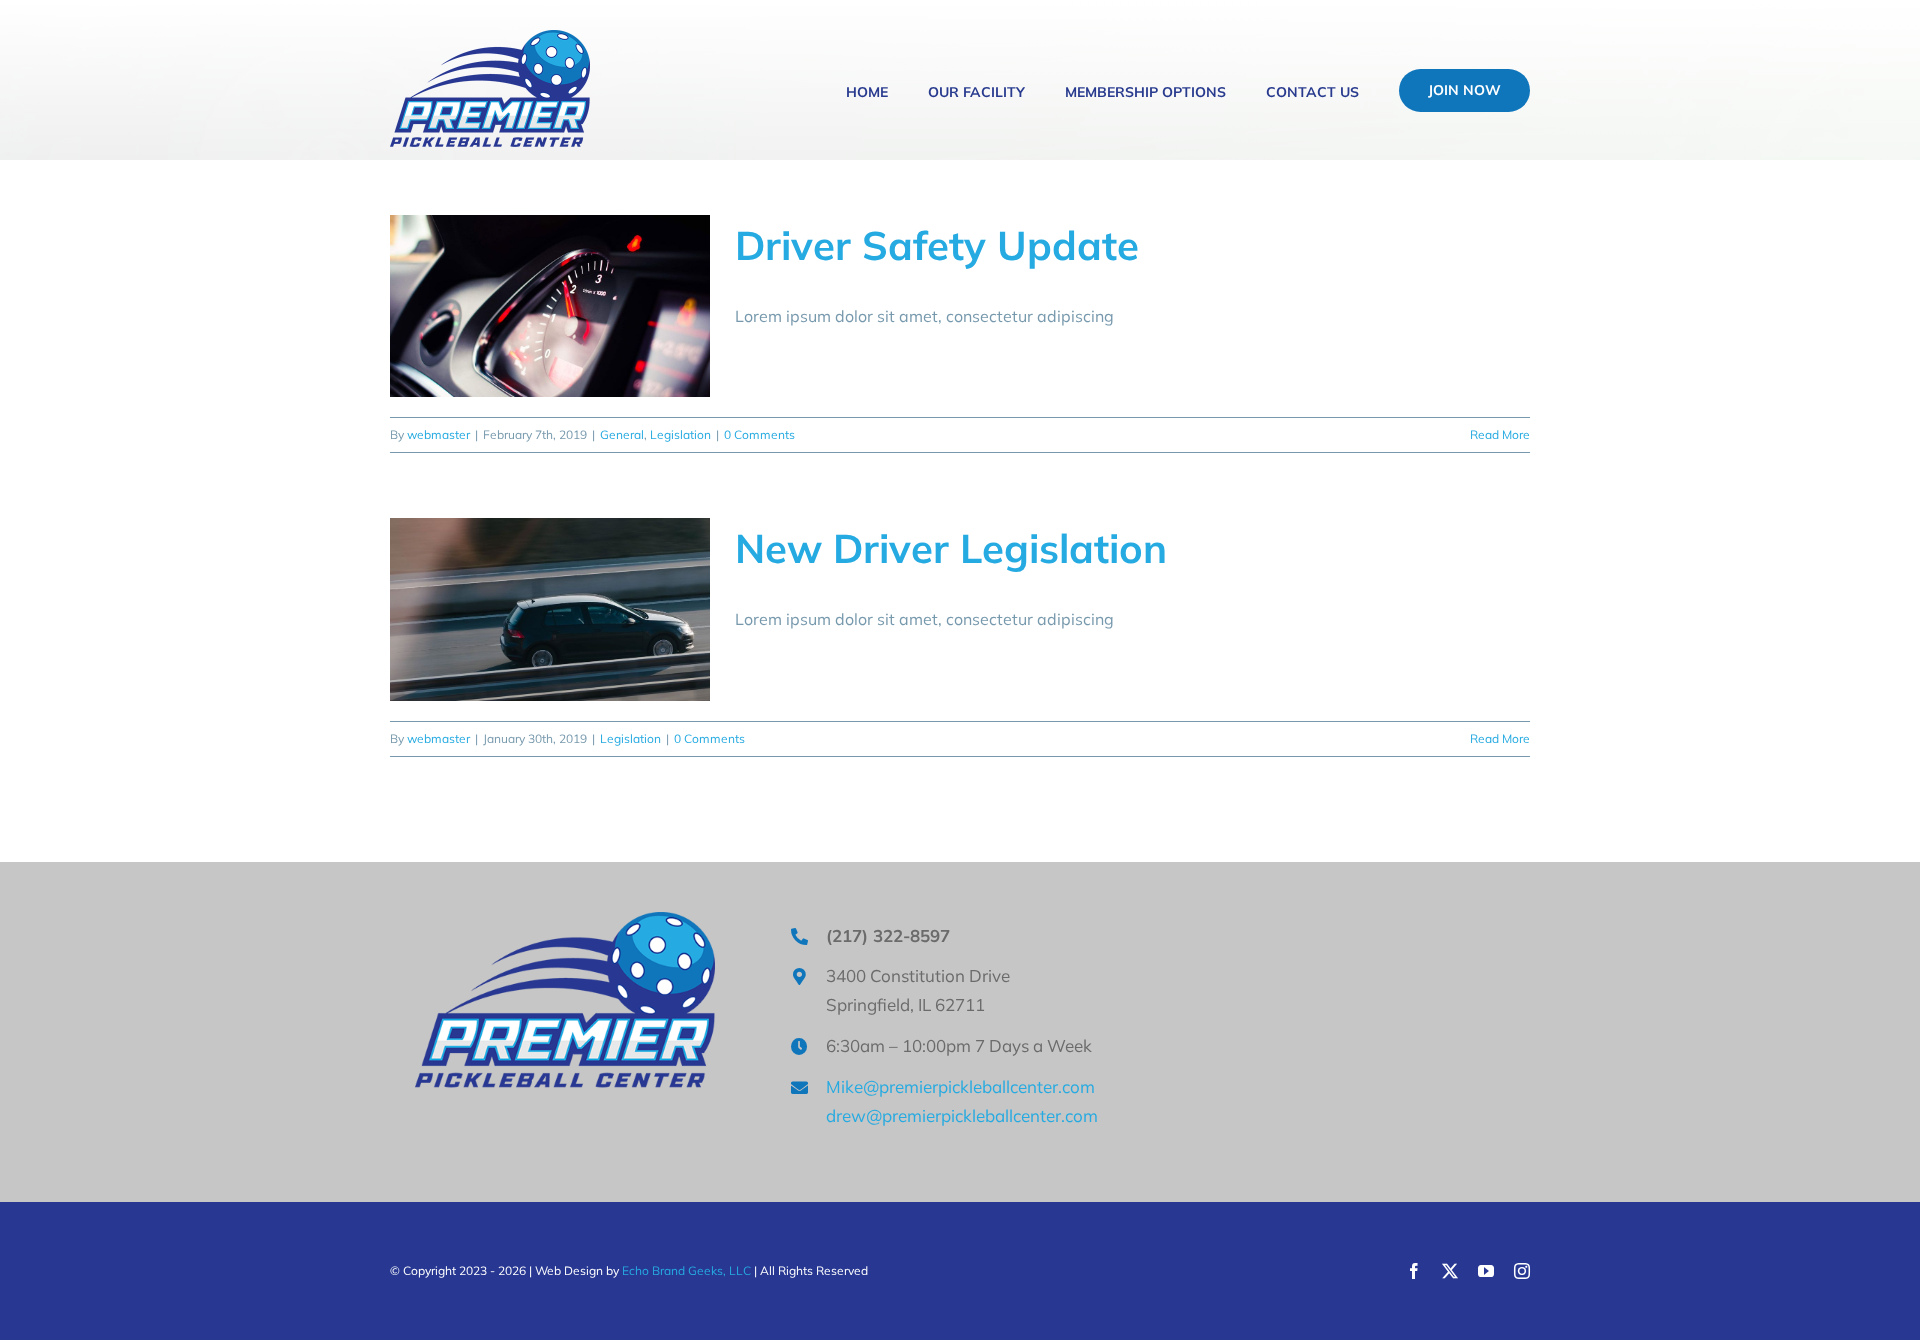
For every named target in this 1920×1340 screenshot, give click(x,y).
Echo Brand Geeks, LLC (686, 1270)
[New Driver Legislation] (550, 609)
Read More (1500, 434)
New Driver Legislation (951, 548)
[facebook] (1414, 1271)
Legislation (680, 434)
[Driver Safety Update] (550, 306)
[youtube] (1486, 1271)
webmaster (438, 434)
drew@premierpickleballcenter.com (962, 1115)
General (622, 434)
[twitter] (1450, 1271)
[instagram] (1522, 1271)
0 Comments (759, 434)
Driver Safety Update (937, 245)
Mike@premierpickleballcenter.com (960, 1086)
